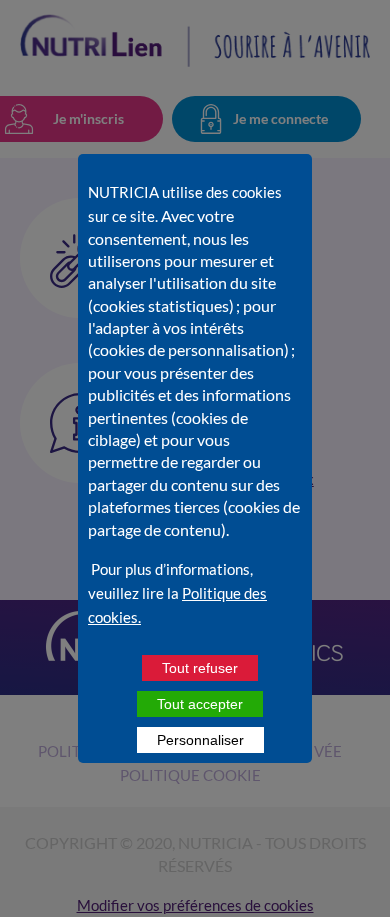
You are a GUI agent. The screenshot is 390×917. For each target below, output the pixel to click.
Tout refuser (200, 668)
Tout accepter (200, 704)
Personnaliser (200, 740)
